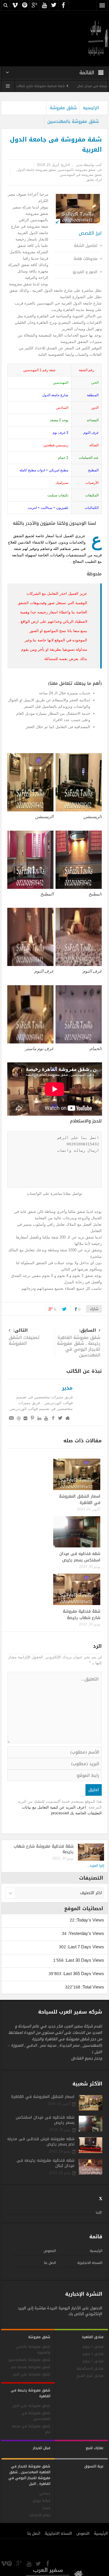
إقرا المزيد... (95, 1866)
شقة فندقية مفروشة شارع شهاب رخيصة (66, 86)
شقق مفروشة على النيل (31, 2406)
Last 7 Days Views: (85, 1947)
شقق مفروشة (63, 108)
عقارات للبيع (95, 2448)
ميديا (46, 2508)
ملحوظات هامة (85, 259)
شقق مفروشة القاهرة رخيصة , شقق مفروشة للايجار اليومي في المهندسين (79, 1343)
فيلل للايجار (42, 2448)
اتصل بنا (50, 2263)
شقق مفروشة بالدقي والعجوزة (33, 2350)
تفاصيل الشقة (86, 246)
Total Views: (92, 1987)
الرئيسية (96, 2251)
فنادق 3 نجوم (93, 2347)
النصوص (50, 2251)
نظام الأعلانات (40, 2515)
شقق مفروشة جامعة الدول (36, 170)
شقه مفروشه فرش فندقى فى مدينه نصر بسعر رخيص (41, 2142)
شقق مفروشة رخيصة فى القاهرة (31, 2393)
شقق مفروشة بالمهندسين (73, 121)
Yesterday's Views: (85, 1933)
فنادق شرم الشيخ (90, 2376)
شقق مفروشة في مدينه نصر (31, 2429)
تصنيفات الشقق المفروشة (24, 1337)
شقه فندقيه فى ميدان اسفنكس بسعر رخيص (80, 1557)
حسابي (45, 2493)
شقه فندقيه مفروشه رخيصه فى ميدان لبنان (45, 2163)
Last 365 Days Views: (83, 1973)
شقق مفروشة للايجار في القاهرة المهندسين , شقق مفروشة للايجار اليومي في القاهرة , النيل (29, 2475)
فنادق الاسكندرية (90, 2369)
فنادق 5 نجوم (93, 2361)
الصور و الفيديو (85, 272)
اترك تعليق (94, 180)
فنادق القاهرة (93, 2337)
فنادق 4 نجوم (93, 2354)
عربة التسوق (94, 2466)
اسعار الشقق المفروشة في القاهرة (80, 1500)
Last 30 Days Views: (84, 1960)
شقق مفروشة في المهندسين (81, 175)
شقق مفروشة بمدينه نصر (31, 2367)
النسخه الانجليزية (90, 2263)
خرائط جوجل (41, 2501)
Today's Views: (89, 1920)
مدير (67, 1388)
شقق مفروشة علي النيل (31, 2374)
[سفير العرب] (98, 38)
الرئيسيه (91, 108)
